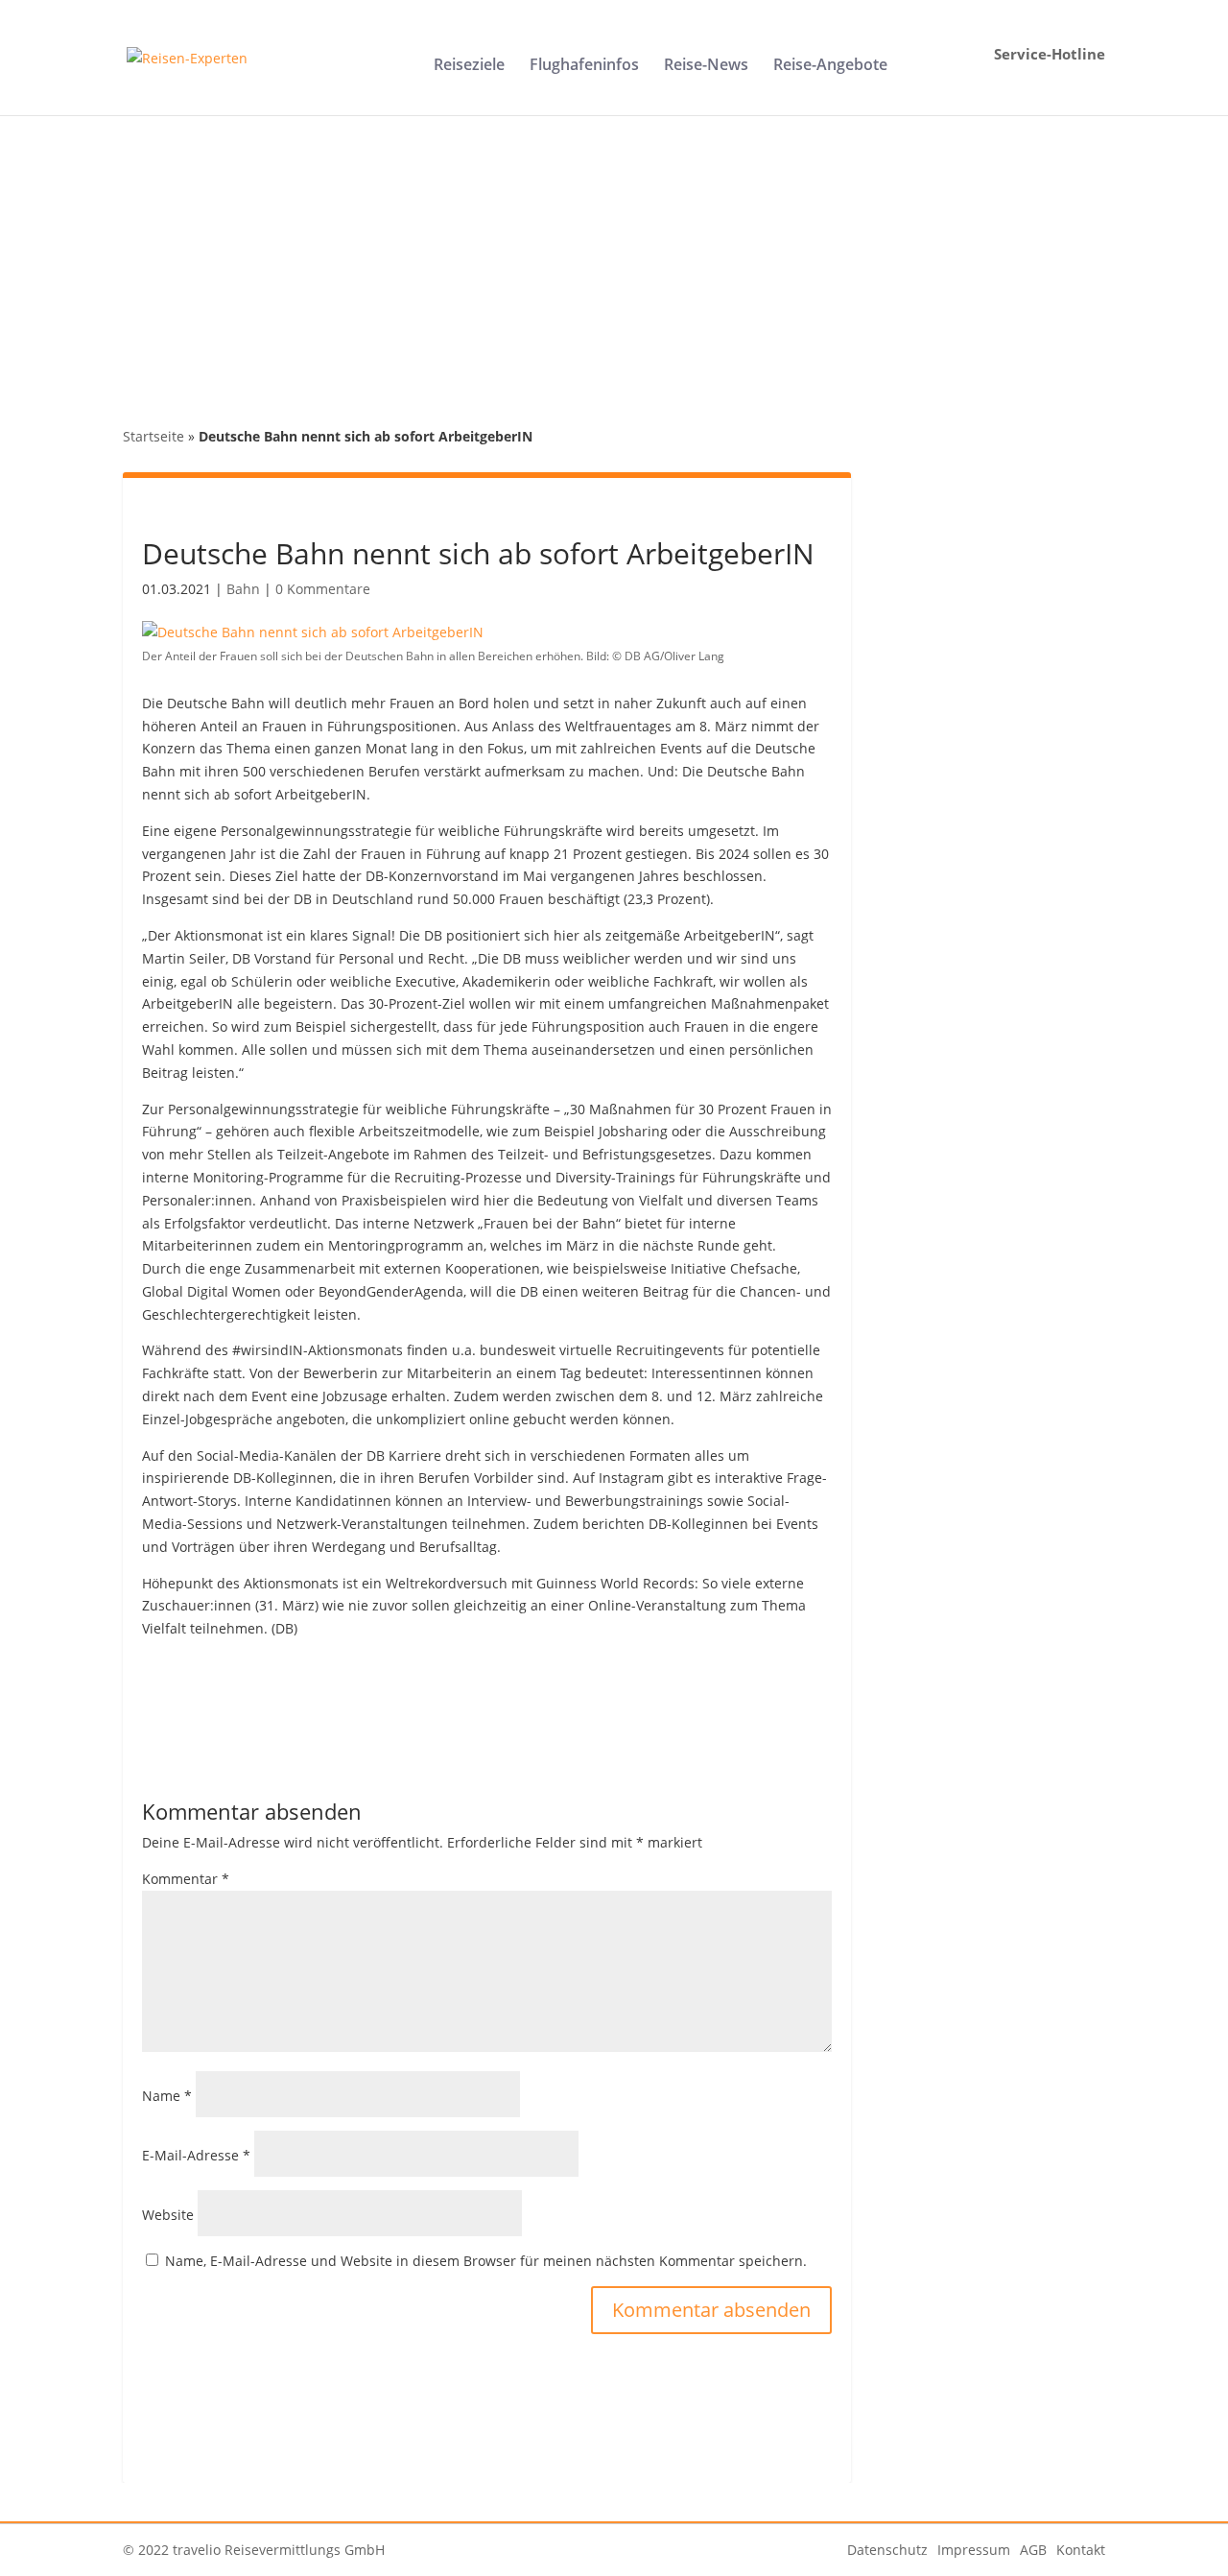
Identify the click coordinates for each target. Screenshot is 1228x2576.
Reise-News (706, 66)
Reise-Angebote (830, 66)
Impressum (974, 2550)
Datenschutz (887, 2550)
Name (167, 2096)
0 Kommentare (323, 589)
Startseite (153, 436)
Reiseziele (469, 66)
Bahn (243, 589)
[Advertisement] (614, 259)
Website (168, 2215)
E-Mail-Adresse (196, 2155)
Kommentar (186, 1879)
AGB (1033, 2550)
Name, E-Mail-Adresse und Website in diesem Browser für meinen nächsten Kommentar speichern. (486, 2261)
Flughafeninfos (584, 66)
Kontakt (1081, 2550)
